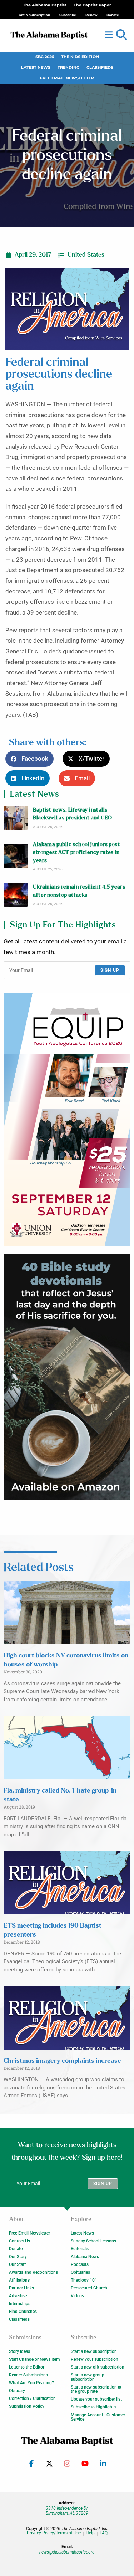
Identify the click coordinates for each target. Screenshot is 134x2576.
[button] (121, 35)
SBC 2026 (45, 57)
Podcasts (80, 2264)
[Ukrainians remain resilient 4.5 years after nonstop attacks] (16, 895)
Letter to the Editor (27, 2367)
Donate (16, 2249)
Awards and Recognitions (33, 2272)
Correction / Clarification (32, 2398)
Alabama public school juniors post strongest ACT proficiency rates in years (76, 853)
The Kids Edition (80, 57)
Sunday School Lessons (93, 2241)
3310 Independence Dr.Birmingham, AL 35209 (67, 2511)
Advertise (18, 2296)
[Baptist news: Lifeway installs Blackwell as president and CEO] (16, 818)
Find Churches (23, 2312)
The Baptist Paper (92, 5)
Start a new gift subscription (98, 2367)
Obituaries (80, 2272)
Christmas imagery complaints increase (62, 2061)
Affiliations (19, 2280)
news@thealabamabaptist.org (67, 2552)
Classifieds (100, 68)
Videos (77, 2296)
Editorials (80, 2249)
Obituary (17, 2391)
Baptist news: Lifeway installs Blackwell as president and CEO (72, 814)
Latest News (36, 68)
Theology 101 (84, 2280)
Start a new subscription (94, 2351)
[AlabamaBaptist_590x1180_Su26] (67, 1120)
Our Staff (17, 2264)
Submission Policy (27, 2406)
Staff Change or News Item (34, 2359)
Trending (68, 68)
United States (86, 255)
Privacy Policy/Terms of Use (54, 2533)
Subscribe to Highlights (93, 2407)
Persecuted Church (89, 2288)
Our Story (18, 2257)
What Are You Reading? (31, 2383)
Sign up (110, 970)
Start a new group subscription (88, 2377)
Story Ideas (19, 2351)
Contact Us (19, 2241)
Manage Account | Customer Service (98, 2417)
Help (90, 2533)
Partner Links (21, 2288)
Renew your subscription (95, 2359)
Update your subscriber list (96, 2399)
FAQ (104, 2533)
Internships (20, 2304)
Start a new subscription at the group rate (96, 2389)
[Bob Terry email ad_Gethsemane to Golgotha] (67, 1377)
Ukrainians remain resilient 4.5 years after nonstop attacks (79, 891)
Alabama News (85, 2257)
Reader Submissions (28, 2375)
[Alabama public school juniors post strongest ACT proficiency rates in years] (16, 856)
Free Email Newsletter (67, 78)
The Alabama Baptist (45, 5)
